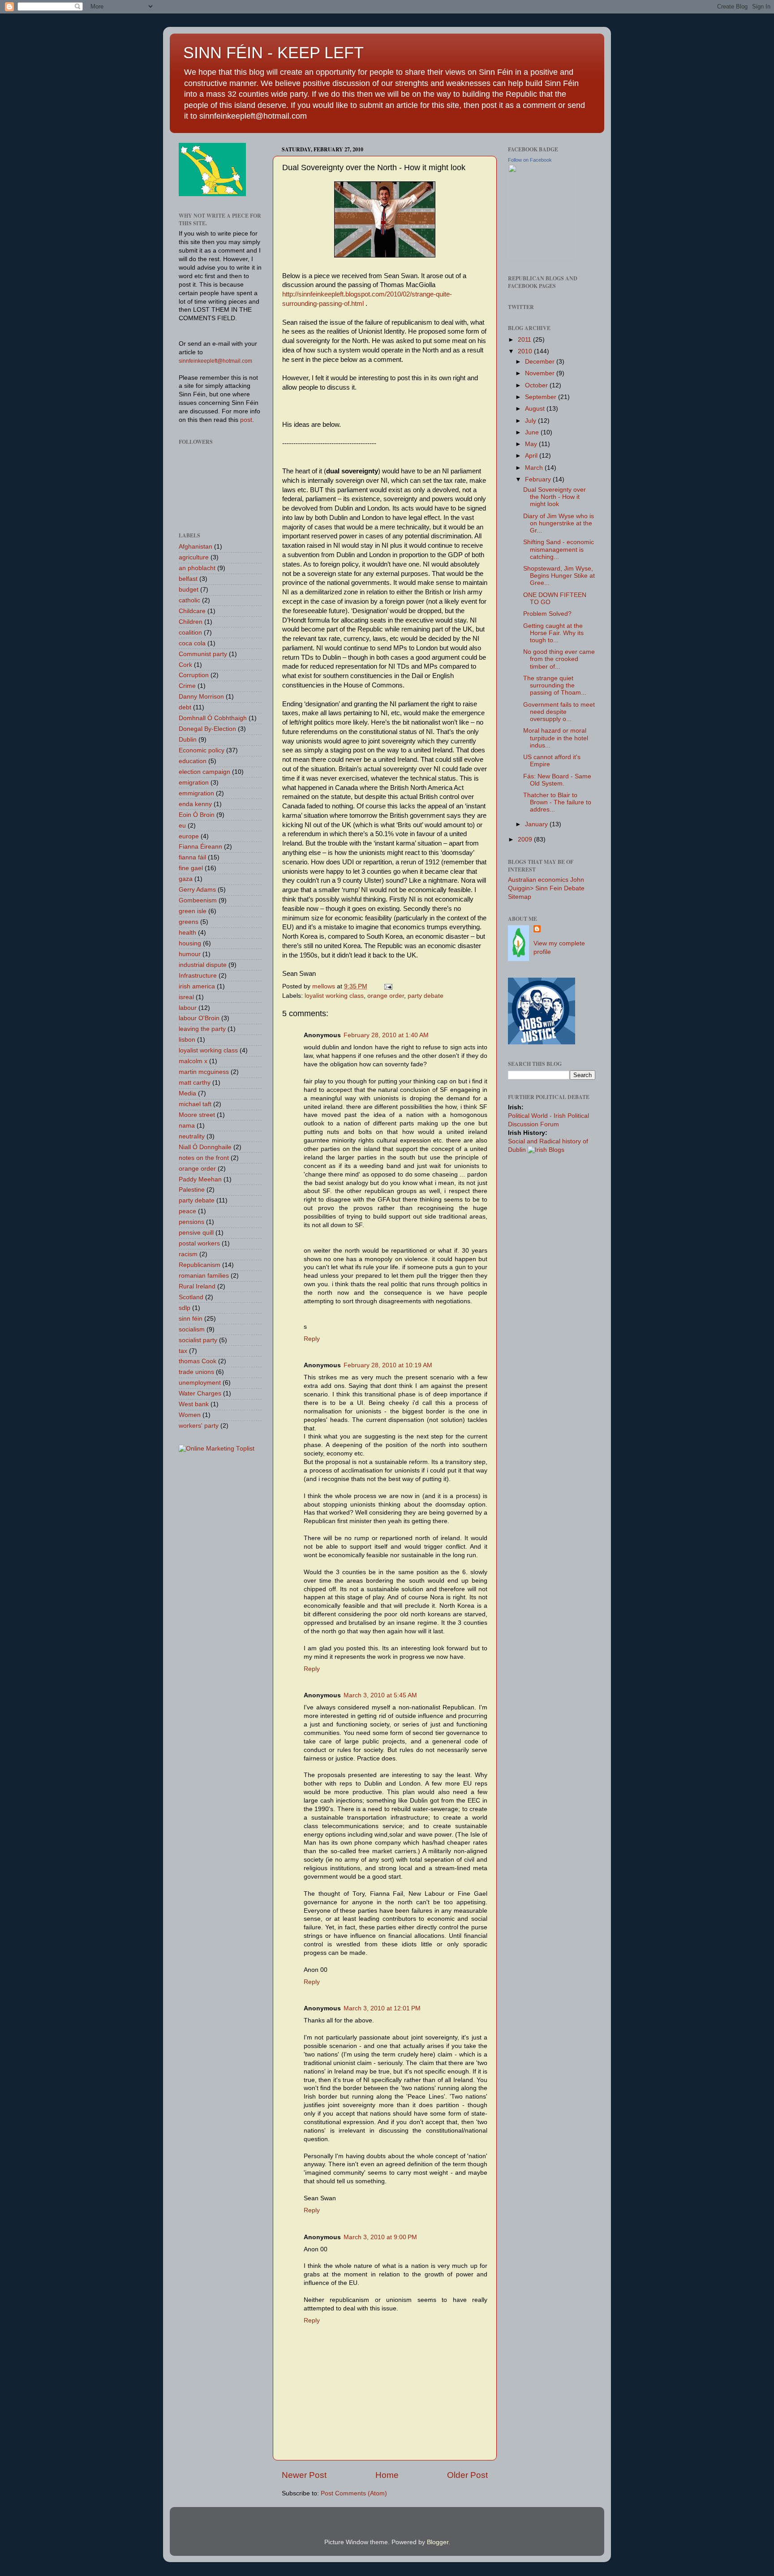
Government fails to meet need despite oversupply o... (559, 712)
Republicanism (200, 1265)
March (535, 468)
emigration (194, 783)
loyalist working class (334, 996)
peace (187, 1211)
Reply (312, 1339)
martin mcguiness (204, 1072)
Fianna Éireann (200, 847)
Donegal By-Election (207, 729)
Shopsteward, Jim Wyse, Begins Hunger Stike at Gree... (559, 576)
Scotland (191, 1297)
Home (387, 2475)
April (532, 456)
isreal (186, 997)
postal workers (199, 1243)
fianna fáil (192, 857)
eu (182, 826)
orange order (386, 996)
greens (189, 922)
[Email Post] (388, 986)
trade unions (196, 1372)
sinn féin (191, 1319)
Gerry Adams (197, 890)
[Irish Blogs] (546, 1150)
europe (189, 836)
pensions (191, 1222)
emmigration (196, 793)
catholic (189, 600)
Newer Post (304, 2475)
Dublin (188, 740)
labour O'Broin (199, 1018)
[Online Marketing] (217, 1449)
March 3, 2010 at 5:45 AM (380, 1695)
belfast (188, 579)
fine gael (191, 868)
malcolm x (193, 1061)
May (532, 444)
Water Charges (200, 1393)
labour (188, 1008)
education (193, 761)
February (539, 479)
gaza (186, 879)
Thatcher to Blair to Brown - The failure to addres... (557, 802)
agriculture (194, 557)
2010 (526, 351)
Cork (185, 665)
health (187, 933)
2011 (525, 340)
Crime (187, 686)
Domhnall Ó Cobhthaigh (213, 718)
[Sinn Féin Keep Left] (542, 256)
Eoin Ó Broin (197, 815)
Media (187, 1093)
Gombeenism (198, 900)
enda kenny (195, 804)
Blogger (438, 2542)
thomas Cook (198, 1361)
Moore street (197, 1115)
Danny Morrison (201, 697)
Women (190, 1415)
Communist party (203, 654)
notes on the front (204, 1158)
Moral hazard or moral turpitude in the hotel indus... (556, 738)
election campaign (204, 772)
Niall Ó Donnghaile (205, 1147)
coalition (190, 633)
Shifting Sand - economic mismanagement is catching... (559, 549)
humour (190, 954)
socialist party (198, 1340)
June (533, 432)
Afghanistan (196, 547)
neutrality (192, 1136)
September (542, 397)
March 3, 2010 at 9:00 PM (380, 2237)
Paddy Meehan (200, 1179)
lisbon (187, 1040)
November (541, 373)
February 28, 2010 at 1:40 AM (386, 1035)
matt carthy (195, 1083)
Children (191, 622)
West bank (194, 1404)
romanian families (204, 1276)
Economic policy (202, 750)
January (537, 824)
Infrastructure (198, 976)
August (536, 409)
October (537, 385)
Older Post (467, 2475)
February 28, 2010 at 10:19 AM (388, 1365)
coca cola (192, 643)
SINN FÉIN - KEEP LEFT (273, 53)
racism (188, 1254)
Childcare (192, 611)
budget (189, 590)
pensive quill (196, 1233)
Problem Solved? (547, 614)
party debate (426, 996)
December (541, 362)
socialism (192, 1329)
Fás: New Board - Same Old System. (557, 780)
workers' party (199, 1426)
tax (183, 1351)
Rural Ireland (197, 1286)
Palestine (192, 1190)
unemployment (200, 1383)
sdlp (185, 1308)
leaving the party (202, 1029)
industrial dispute (203, 965)
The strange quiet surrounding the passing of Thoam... (555, 685)
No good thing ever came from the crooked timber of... (559, 659)
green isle (193, 911)
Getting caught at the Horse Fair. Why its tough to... (553, 633)
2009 (526, 839)
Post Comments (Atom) (354, 2493)
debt (185, 707)
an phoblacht (197, 568)
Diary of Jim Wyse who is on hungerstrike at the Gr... (559, 523)
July (531, 421)
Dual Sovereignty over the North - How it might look (555, 497)
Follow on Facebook (530, 160)
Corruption (194, 675)
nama (187, 1126)
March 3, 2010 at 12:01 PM (382, 2008)
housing (190, 943)
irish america (197, 986)
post (246, 420)
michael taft (195, 1104)
